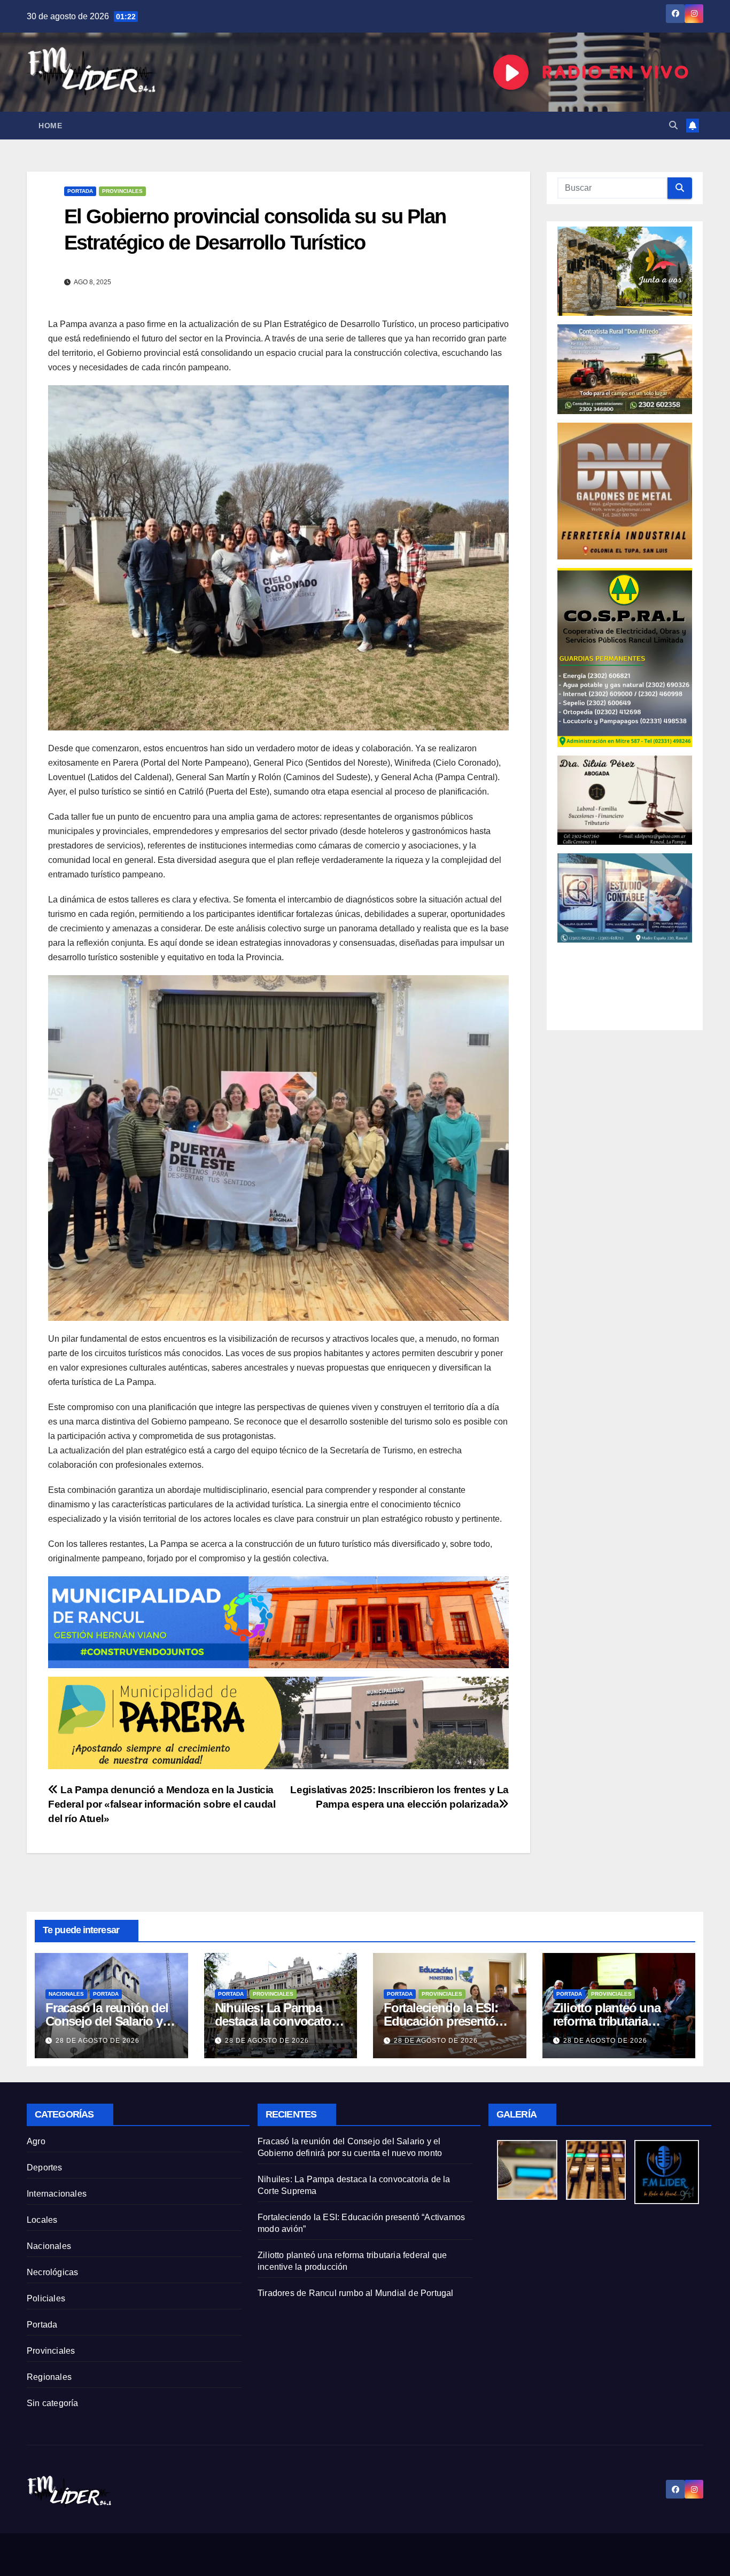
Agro (36, 2141)
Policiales (46, 2298)
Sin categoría (53, 2403)
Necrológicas (52, 2272)
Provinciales (122, 191)
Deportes (45, 2168)
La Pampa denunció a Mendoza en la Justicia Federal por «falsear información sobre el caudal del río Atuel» (162, 1804)
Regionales (49, 2377)
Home (50, 126)
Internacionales (57, 2194)
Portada (80, 191)
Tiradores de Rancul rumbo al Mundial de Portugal (356, 2293)
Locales (42, 2220)
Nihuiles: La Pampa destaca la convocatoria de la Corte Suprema (280, 2021)
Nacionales (66, 1994)
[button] (673, 125)
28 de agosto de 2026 (98, 2041)
